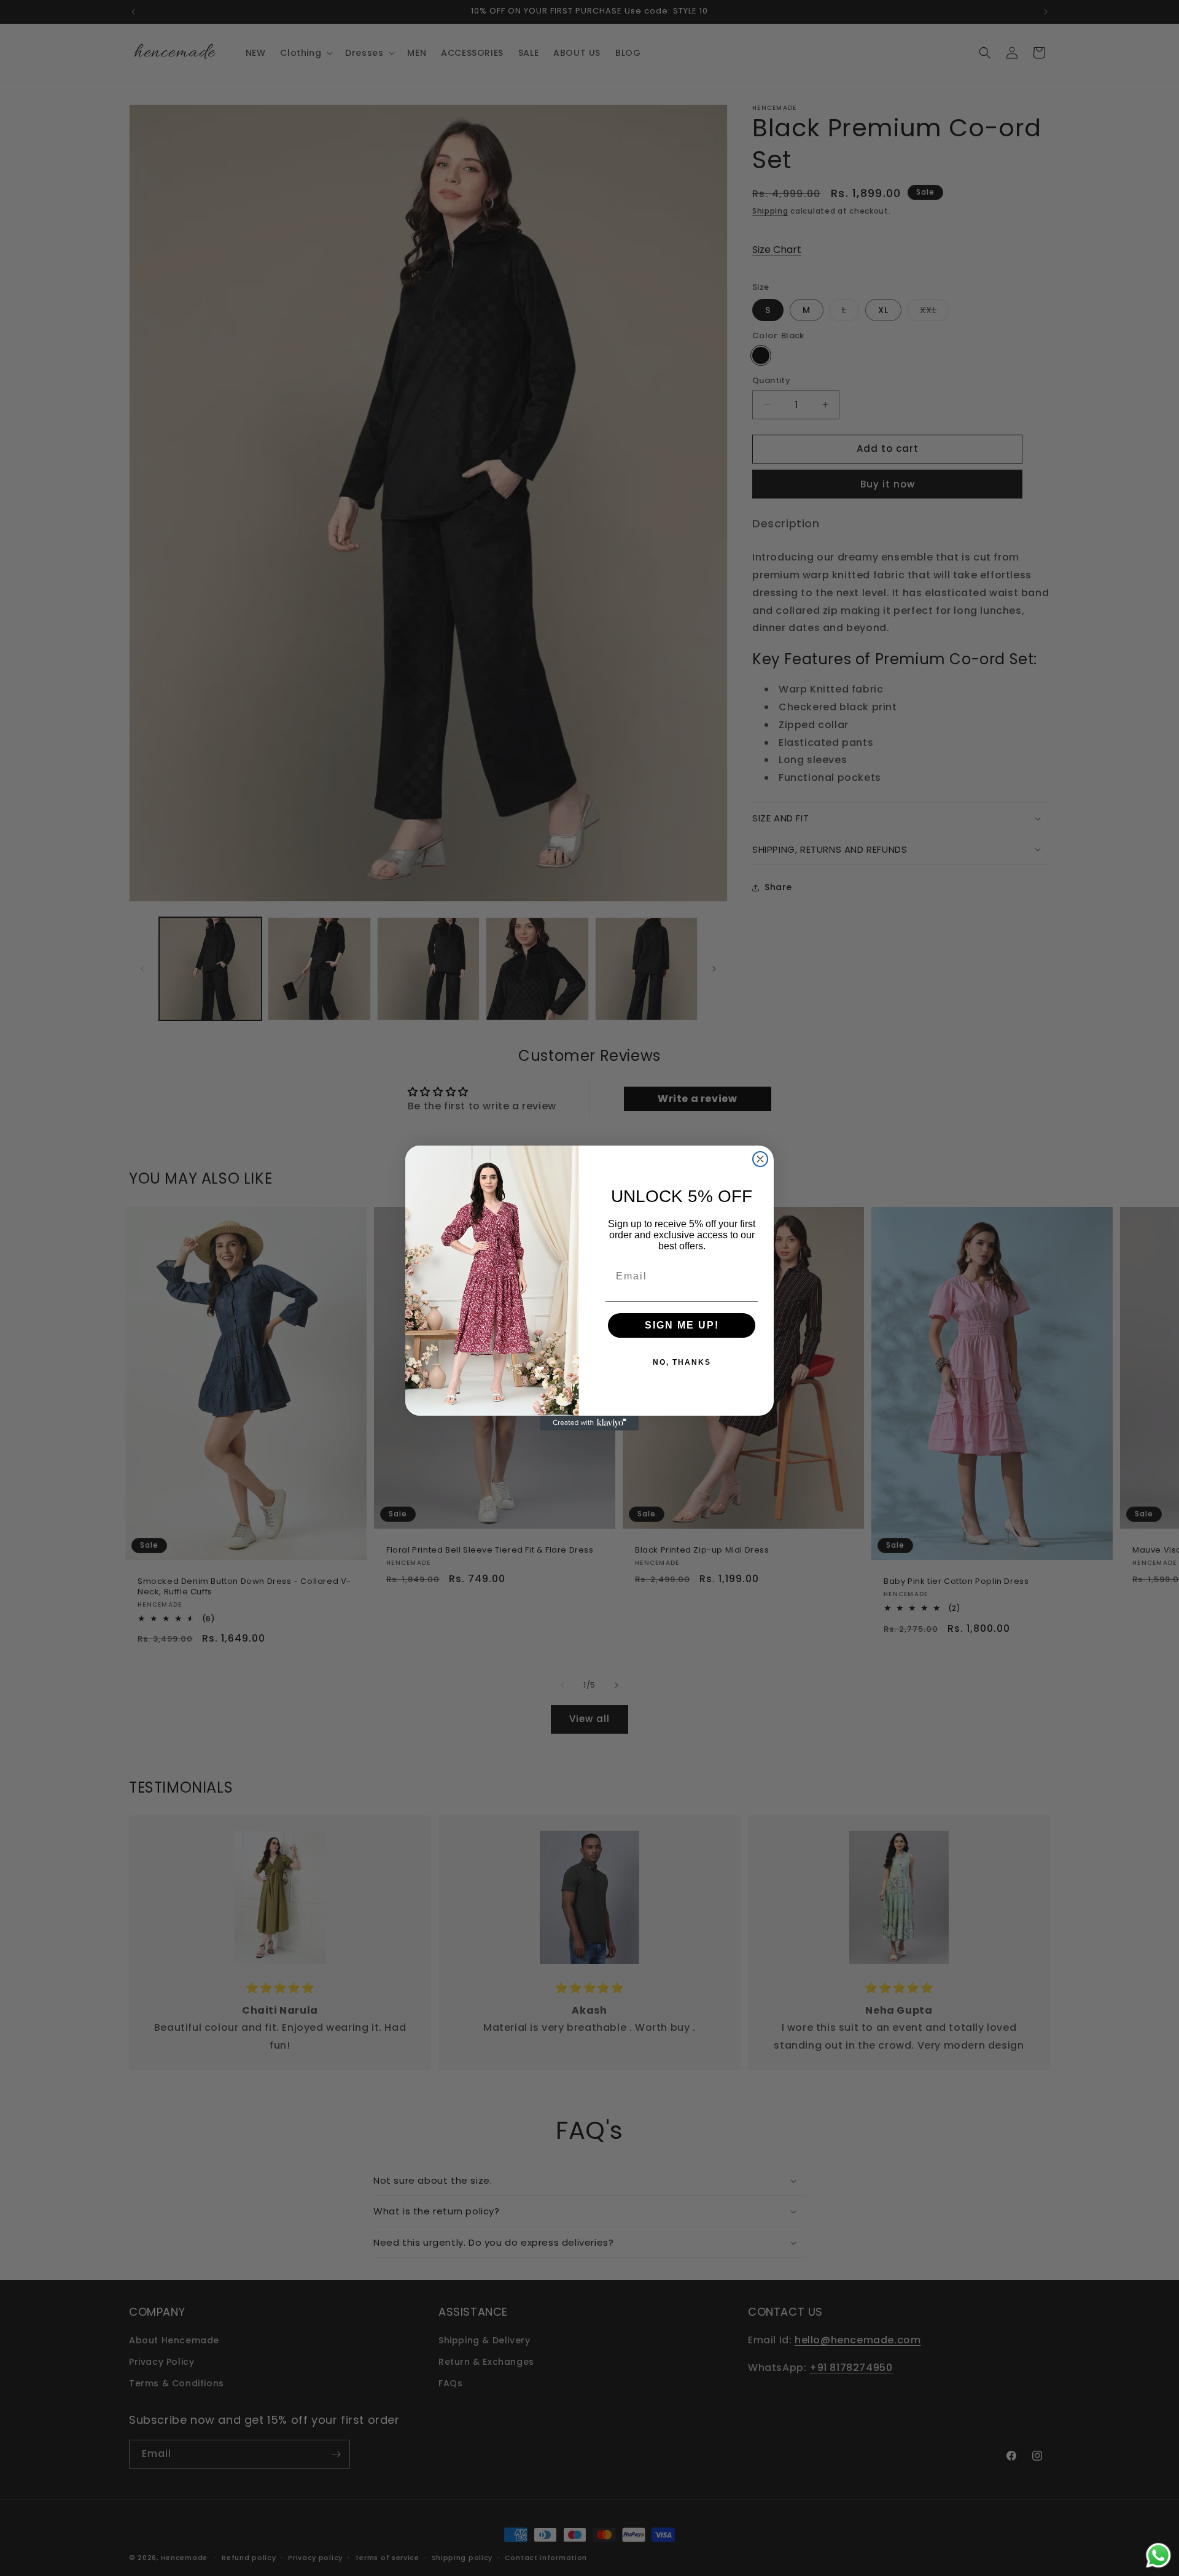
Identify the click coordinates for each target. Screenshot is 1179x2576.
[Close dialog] (760, 1159)
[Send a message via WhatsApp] (1158, 2555)
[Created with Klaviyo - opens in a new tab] (589, 1423)
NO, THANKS (682, 1362)
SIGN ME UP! (682, 1325)
